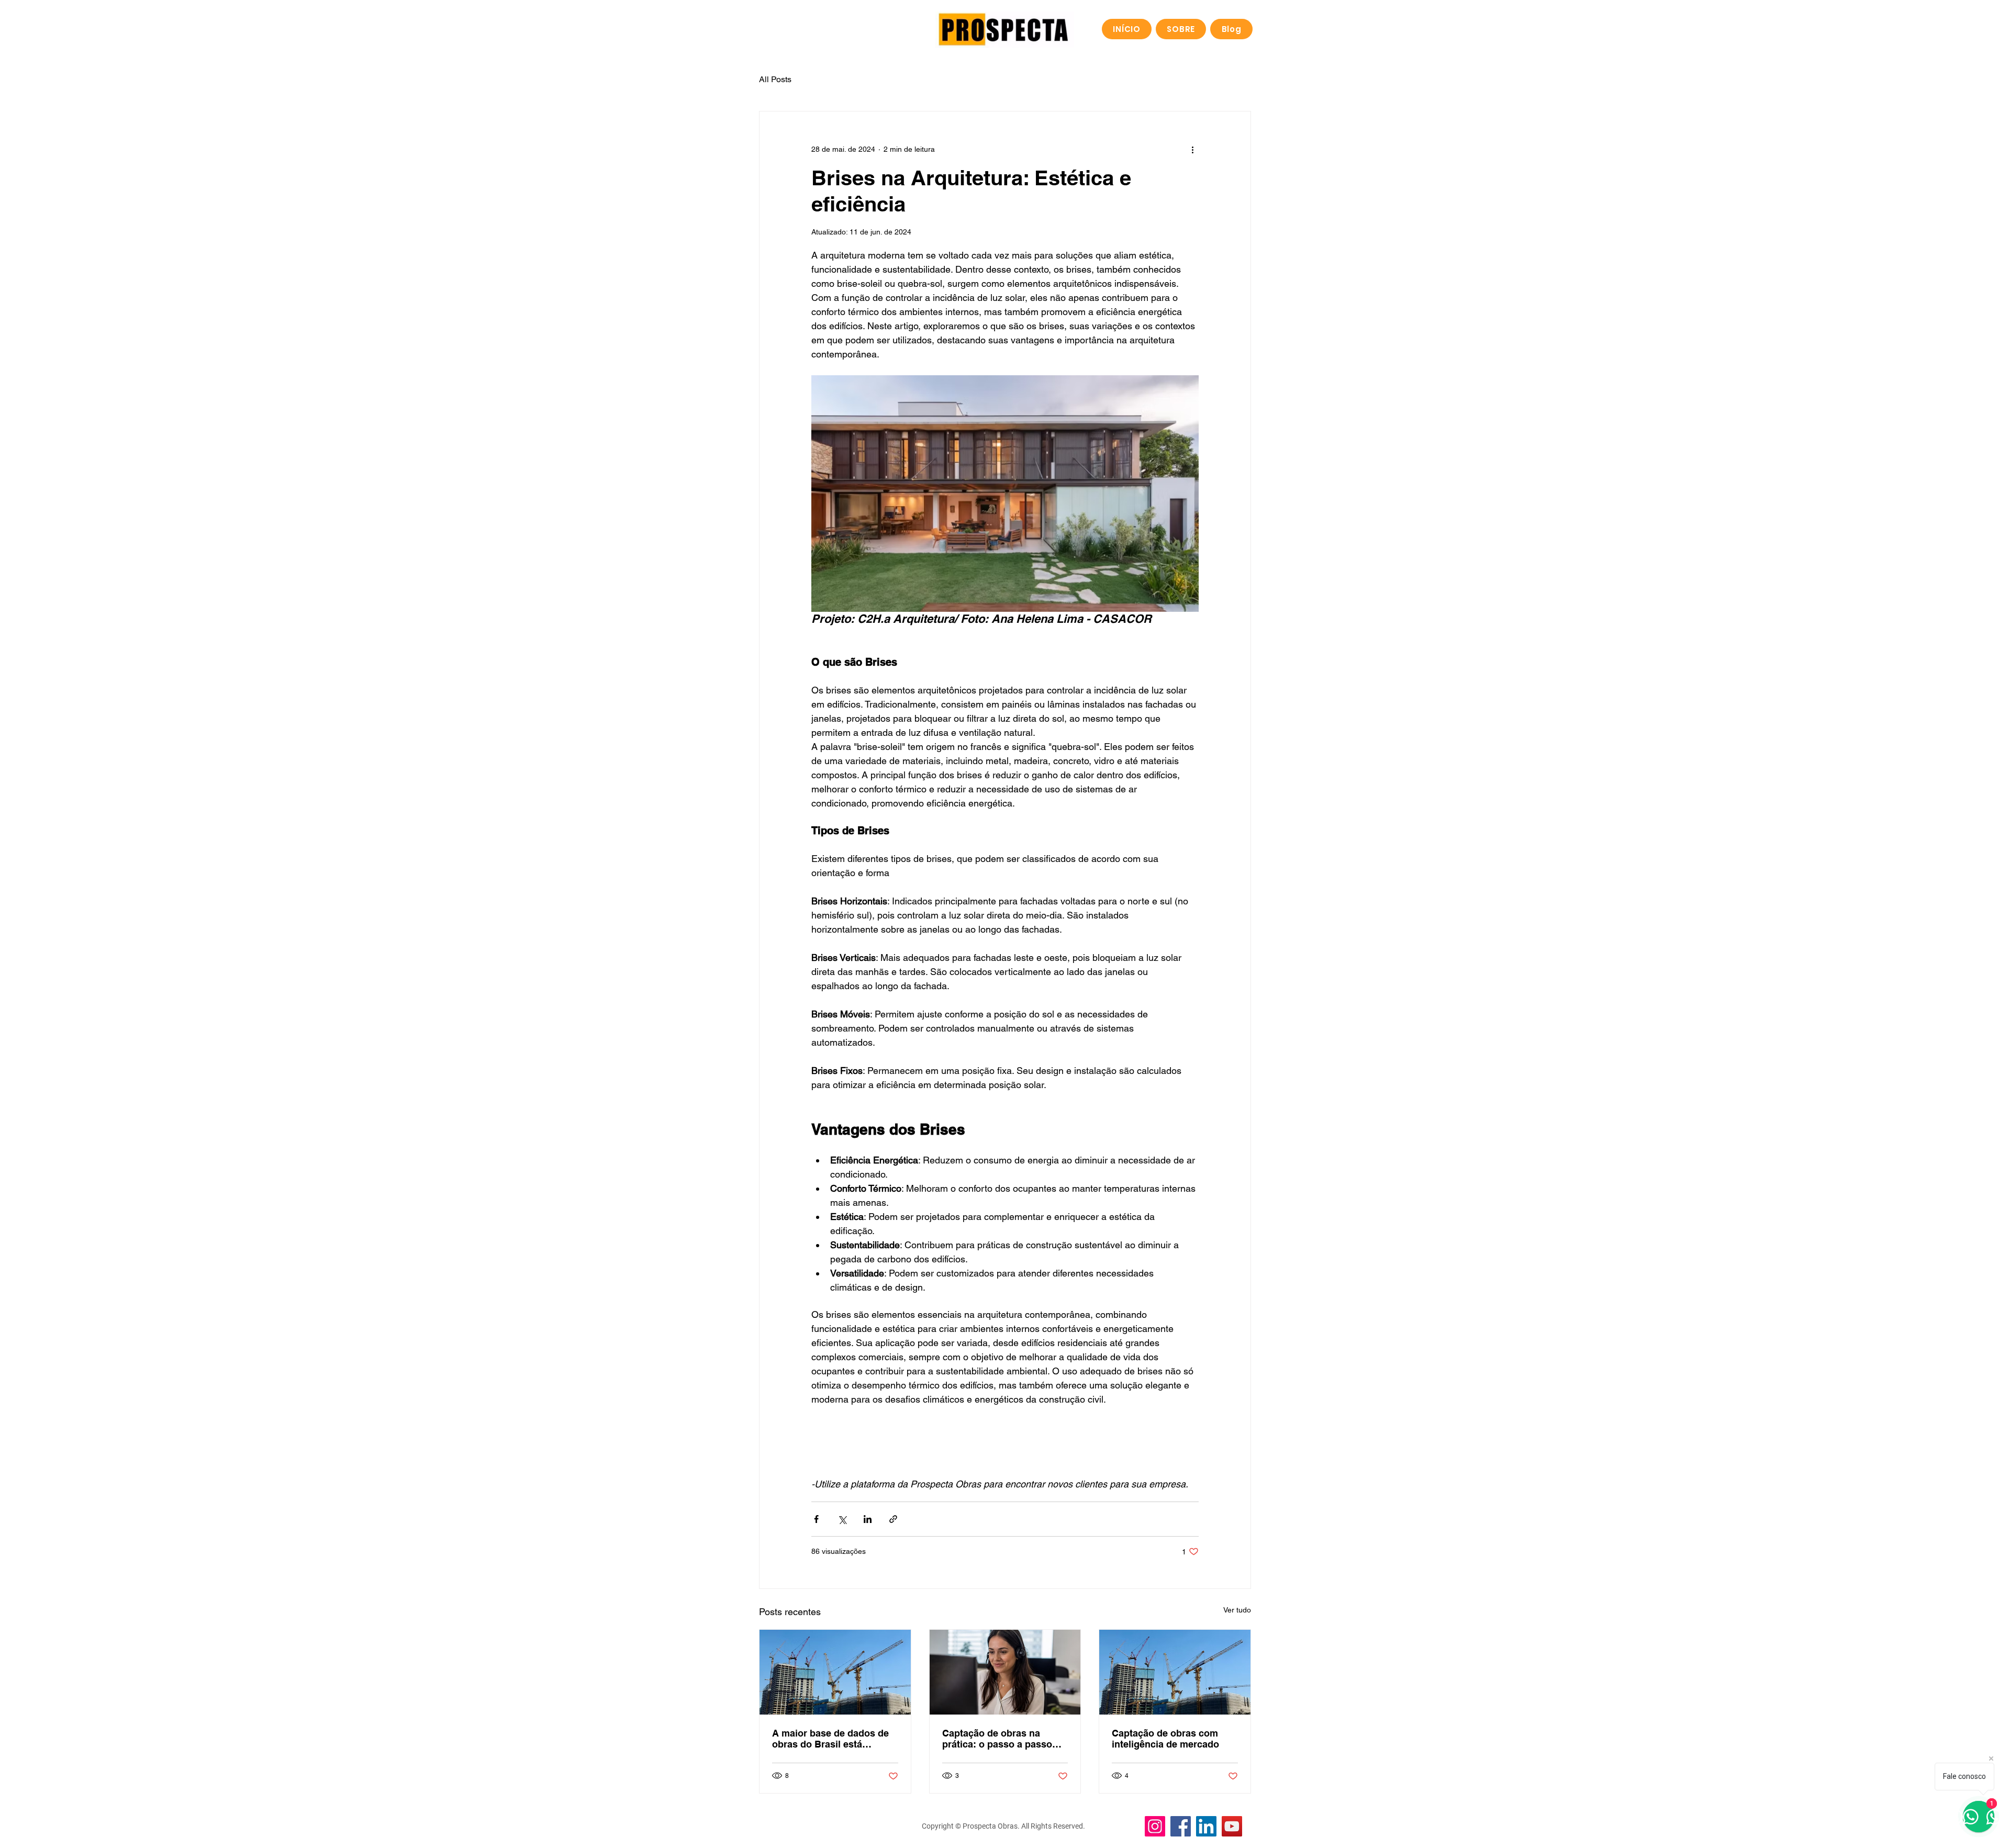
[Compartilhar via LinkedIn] (868, 1519)
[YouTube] (1232, 1826)
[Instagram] (1155, 1826)
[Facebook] (1181, 1826)
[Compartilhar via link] (893, 1519)
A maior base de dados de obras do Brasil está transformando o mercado (830, 1739)
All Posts (775, 79)
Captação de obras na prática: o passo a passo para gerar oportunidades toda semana (999, 1739)
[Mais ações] (1192, 149)
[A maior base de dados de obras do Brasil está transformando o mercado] (835, 1672)
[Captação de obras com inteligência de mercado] (1175, 1672)
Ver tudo (1237, 1610)
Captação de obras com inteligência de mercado (1165, 1739)
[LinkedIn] (1206, 1826)
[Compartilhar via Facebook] (816, 1519)
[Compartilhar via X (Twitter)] (842, 1519)
